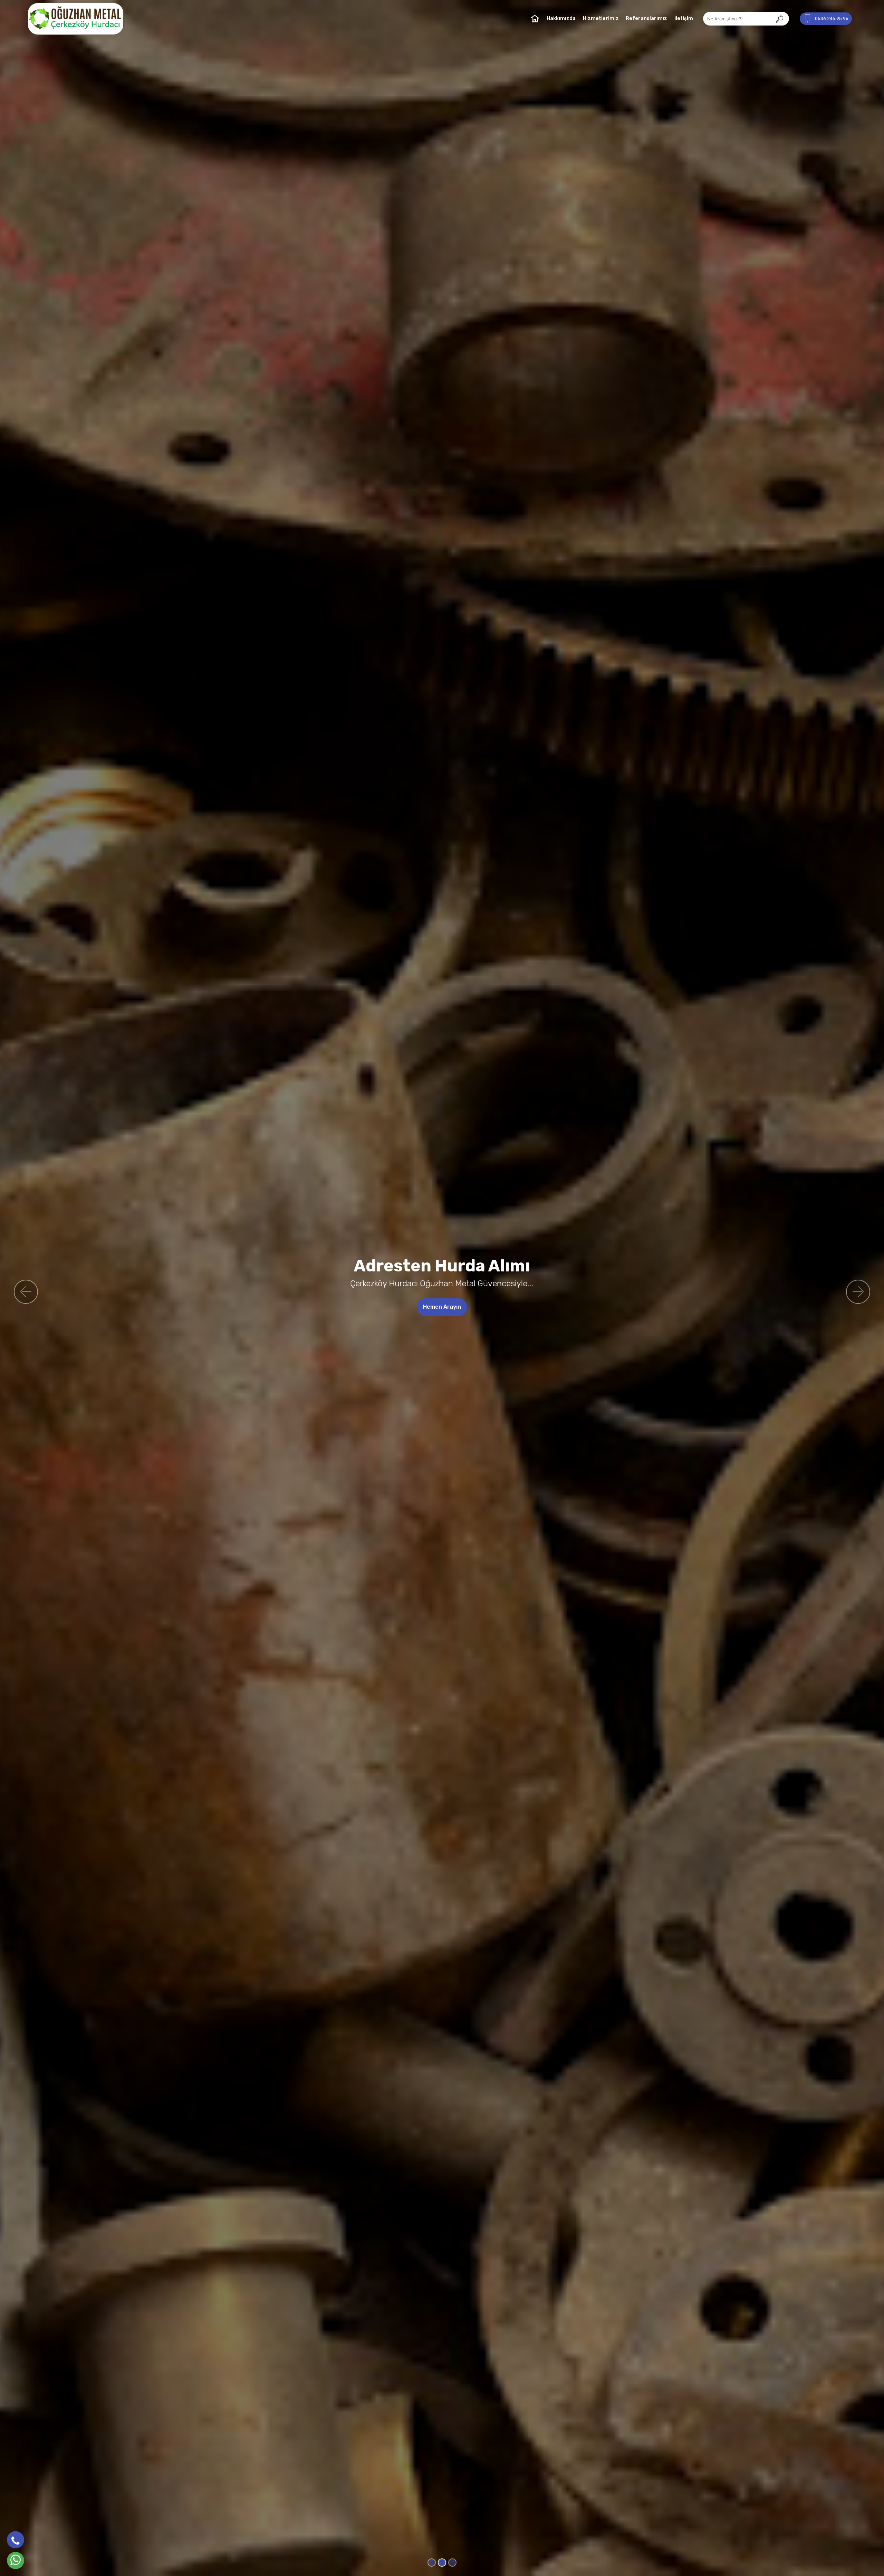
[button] (26, 1292)
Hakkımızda (561, 18)
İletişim (684, 18)
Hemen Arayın (454, 1307)
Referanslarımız (646, 18)
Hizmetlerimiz (601, 18)
